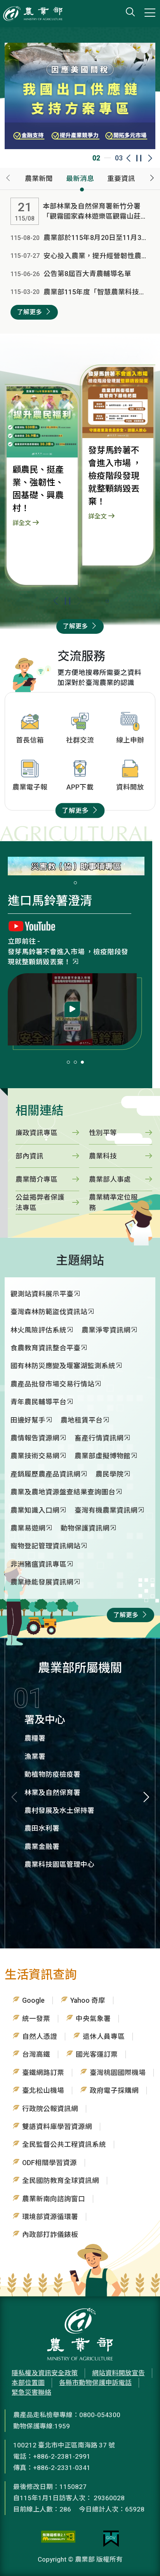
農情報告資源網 (35, 1438)
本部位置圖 (28, 2383)
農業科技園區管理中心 (59, 1865)
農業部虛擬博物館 (36, 952)
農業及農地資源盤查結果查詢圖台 (63, 1492)
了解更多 (30, 312)
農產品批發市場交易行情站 (52, 1384)
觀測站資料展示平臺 (42, 1294)
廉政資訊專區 (37, 1133)
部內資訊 (30, 1156)
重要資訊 (121, 179)
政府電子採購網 (114, 2091)
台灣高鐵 (36, 2054)
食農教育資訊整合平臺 (45, 1348)
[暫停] (67, 601)
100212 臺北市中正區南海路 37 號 (64, 2445)
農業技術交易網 (35, 1456)
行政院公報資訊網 (50, 2109)
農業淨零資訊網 (106, 1330)
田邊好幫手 (28, 1420)
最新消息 (80, 179)
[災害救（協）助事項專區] (76, 866)
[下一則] (152, 179)
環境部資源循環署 (50, 2217)
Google (33, 2000)
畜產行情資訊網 (99, 1438)
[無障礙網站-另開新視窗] (58, 2539)
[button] (79, 601)
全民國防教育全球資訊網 (61, 2181)
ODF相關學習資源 (50, 2163)
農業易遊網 (28, 1528)
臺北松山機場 (43, 2091)
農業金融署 (42, 1847)
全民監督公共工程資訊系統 (64, 2145)
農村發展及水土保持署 (59, 1811)
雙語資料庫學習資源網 (57, 2127)
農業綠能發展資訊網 (42, 1582)
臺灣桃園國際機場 (118, 2073)
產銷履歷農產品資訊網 (45, 1474)
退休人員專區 (104, 2037)
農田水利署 (42, 1828)
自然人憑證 (40, 2037)
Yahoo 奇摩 (88, 2000)
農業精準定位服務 (113, 1202)
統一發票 (36, 2019)
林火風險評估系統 (38, 1330)
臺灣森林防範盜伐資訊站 (49, 1312)
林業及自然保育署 (52, 1793)
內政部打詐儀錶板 (50, 2235)
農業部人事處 (110, 1179)
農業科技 (103, 1156)
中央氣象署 (93, 2019)
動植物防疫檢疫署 (52, 1774)
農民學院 (110, 1474)
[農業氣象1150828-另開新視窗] (72, 999)
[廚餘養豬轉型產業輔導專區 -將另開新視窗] (80, 95)
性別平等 (103, 1133)
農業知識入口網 (35, 1510)
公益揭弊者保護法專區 (40, 1202)
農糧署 (35, 1738)
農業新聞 (39, 179)
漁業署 (35, 1757)
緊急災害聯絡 (31, 2392)
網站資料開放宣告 (118, 2373)
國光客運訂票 (97, 2054)
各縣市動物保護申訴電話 (95, 2383)
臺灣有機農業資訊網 (106, 1510)
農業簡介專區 (37, 1179)
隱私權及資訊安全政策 (45, 2373)
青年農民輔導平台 (38, 1402)
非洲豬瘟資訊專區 (38, 1564)
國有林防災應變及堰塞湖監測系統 (63, 1366)
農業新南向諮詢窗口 (54, 2199)
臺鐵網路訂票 (43, 2073)
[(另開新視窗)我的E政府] (111, 2539)
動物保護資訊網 (85, 1528)
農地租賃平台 (82, 1420)
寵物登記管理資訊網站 (45, 1546)
